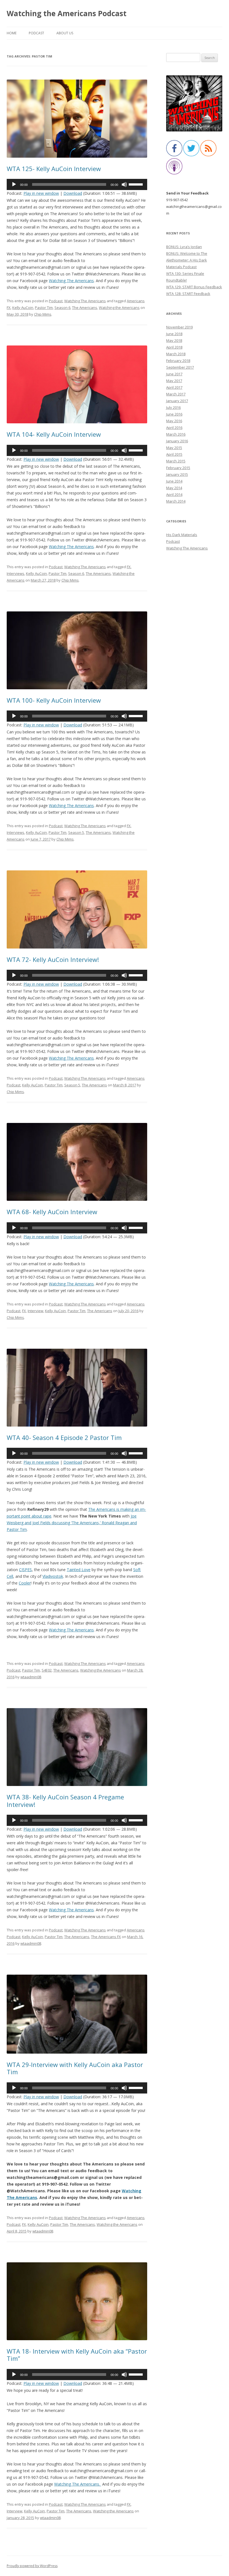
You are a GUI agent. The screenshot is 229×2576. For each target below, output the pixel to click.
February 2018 (178, 361)
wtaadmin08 (31, 1677)
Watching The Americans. (78, 2484)
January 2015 (177, 474)
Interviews (15, 573)
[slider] (137, 184)
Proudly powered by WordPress (32, 2566)
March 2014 (176, 501)
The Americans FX (106, 1937)
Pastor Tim (44, 308)
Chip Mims (43, 314)
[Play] (14, 184)
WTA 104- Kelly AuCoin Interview (54, 434)
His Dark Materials (182, 535)
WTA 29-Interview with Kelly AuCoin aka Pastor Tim (75, 2068)
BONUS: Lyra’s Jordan (184, 247)
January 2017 (177, 401)
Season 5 (76, 832)
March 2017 (176, 394)
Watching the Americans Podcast (67, 13)
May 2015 (174, 448)
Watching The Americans (85, 301)
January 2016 (177, 441)
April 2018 (174, 347)
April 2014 (174, 494)
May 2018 (174, 340)
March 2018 (176, 354)
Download (73, 193)
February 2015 (178, 468)
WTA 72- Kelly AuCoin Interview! (53, 959)
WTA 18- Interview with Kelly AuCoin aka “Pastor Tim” (77, 2355)
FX (129, 567)
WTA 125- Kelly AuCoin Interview (54, 169)
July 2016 (173, 407)
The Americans (85, 308)
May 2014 (174, 488)
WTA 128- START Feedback (188, 294)
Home (12, 33)
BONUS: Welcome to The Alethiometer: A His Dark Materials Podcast (187, 260)
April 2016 (174, 428)
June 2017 (174, 374)
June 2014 (174, 481)
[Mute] (124, 184)
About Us (65, 33)
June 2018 (174, 334)
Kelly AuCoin (23, 308)
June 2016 (174, 414)
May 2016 (174, 421)
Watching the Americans (119, 308)
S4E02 (47, 1670)
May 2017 (174, 381)
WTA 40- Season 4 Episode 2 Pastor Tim (64, 1437)
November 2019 (179, 327)
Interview (35, 1311)
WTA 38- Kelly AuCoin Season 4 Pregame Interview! (65, 1800)
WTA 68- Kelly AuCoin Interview (52, 1212)
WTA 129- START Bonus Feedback (194, 287)
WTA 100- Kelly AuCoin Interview (54, 700)
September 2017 (180, 367)
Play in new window (41, 193)
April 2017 (174, 387)
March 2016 (176, 434)
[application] (77, 184)
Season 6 (62, 308)
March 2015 (176, 461)
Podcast (36, 33)
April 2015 (174, 454)
